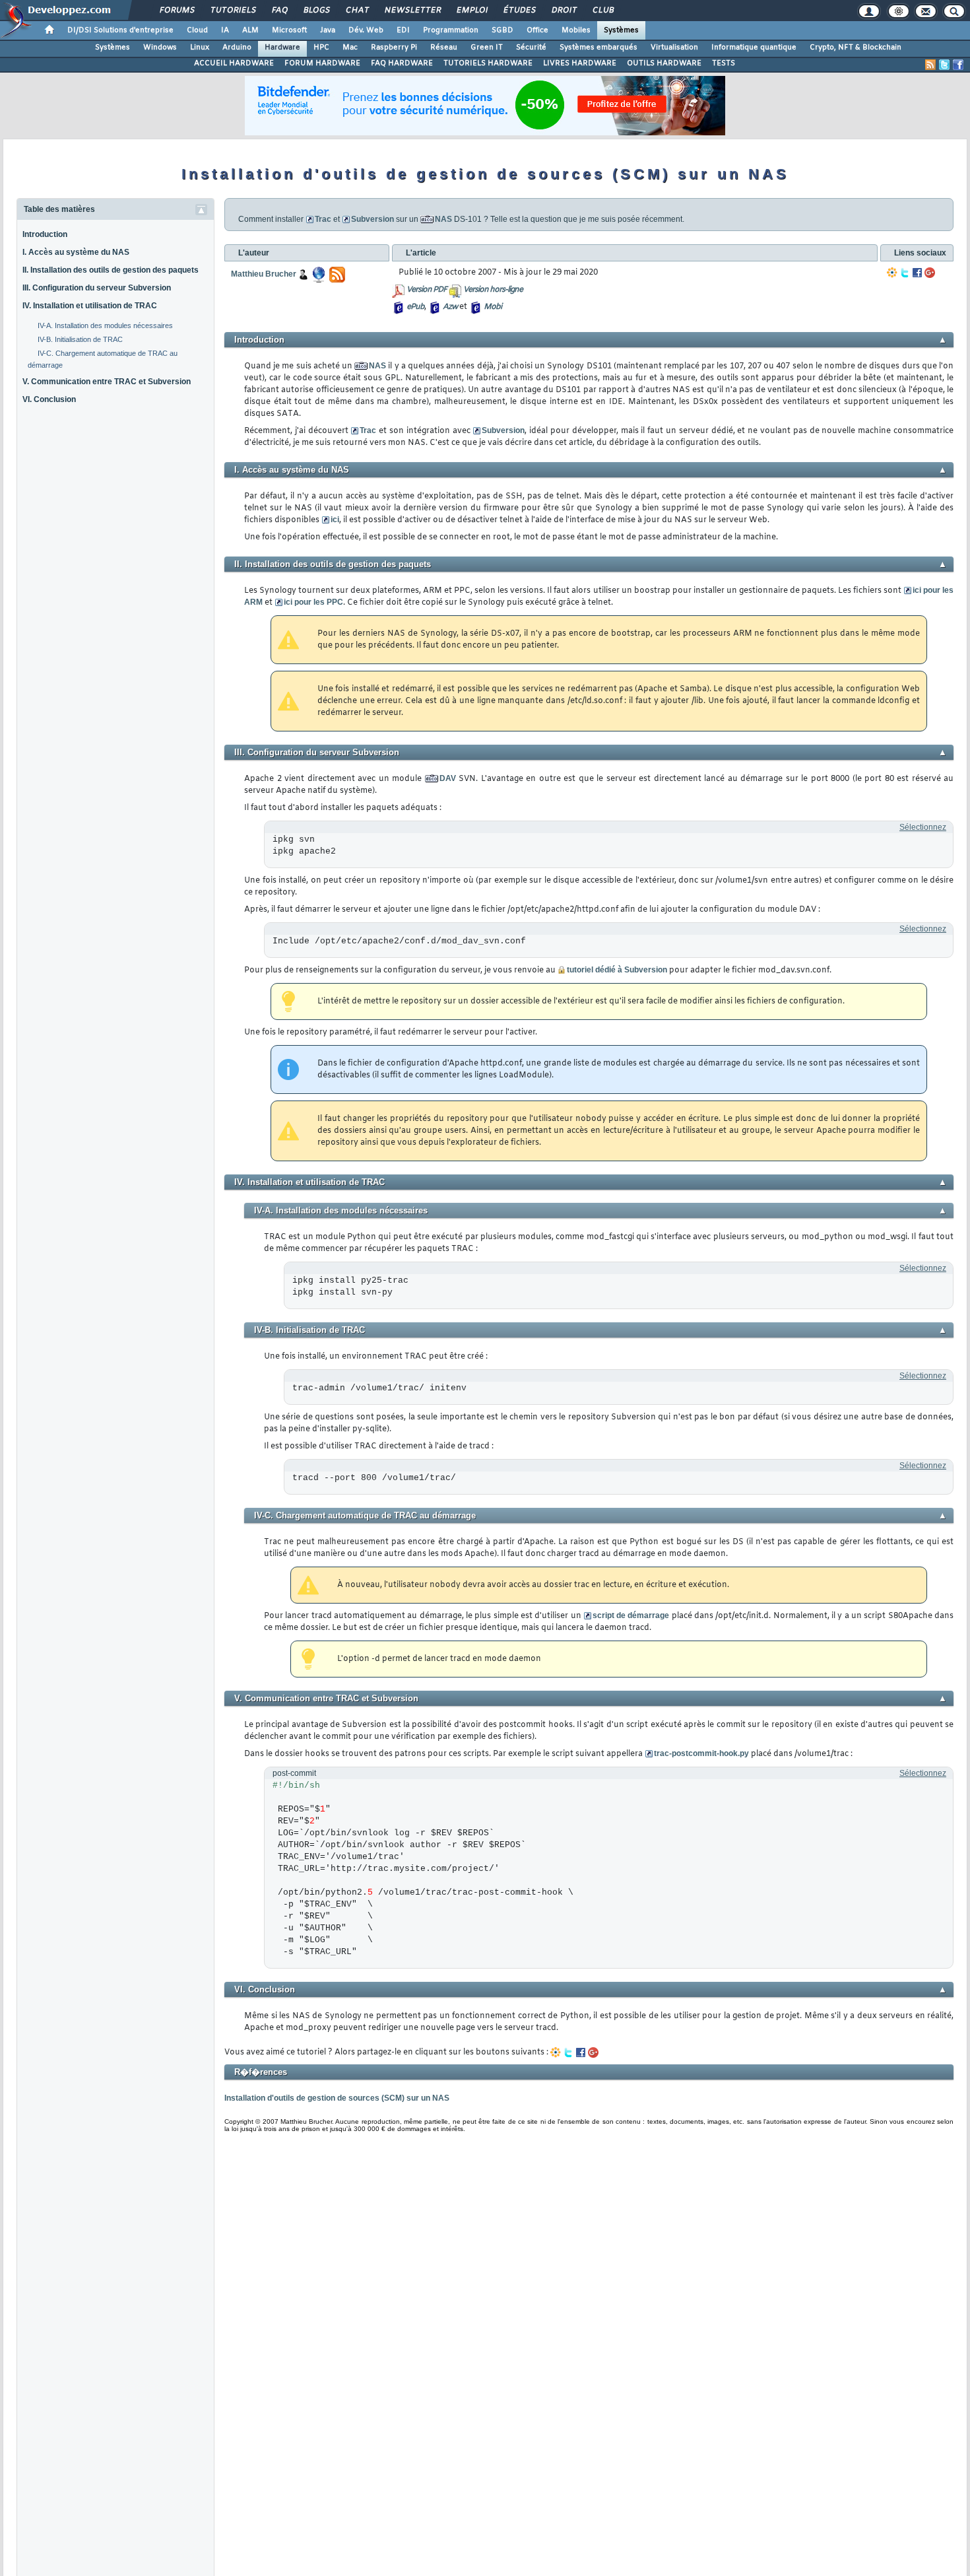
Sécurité (531, 48)
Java (328, 30)
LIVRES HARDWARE (580, 63)
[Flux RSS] (930, 65)
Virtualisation (674, 48)
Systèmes (621, 30)
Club (602, 11)
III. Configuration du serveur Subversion (97, 288)
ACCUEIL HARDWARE (234, 63)
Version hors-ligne (493, 290)
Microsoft (289, 30)
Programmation (451, 30)
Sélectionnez (923, 827)
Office (537, 30)
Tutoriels (233, 11)
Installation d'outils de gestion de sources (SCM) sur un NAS (337, 2098)
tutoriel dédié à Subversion (617, 970)
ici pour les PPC (313, 602)
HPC (321, 48)
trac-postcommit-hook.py (701, 1753)
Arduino (237, 48)
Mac (350, 48)
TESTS (724, 63)
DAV (448, 778)
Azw (450, 307)
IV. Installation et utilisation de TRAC (90, 306)
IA (225, 30)
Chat (357, 11)
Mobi (493, 307)
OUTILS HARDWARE (664, 63)
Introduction (45, 234)
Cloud (197, 30)
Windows (160, 48)
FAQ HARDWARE (402, 63)
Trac (323, 219)
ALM (250, 30)
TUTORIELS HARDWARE (488, 63)
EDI (403, 30)
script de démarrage (631, 1615)
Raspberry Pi (394, 48)
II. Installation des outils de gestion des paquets (111, 270)
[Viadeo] (892, 273)
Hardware (282, 48)
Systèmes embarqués (598, 48)
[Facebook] (917, 273)
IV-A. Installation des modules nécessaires (105, 325)
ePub (415, 307)
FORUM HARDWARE (322, 63)
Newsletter (412, 11)
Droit (564, 11)
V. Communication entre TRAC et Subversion (107, 382)
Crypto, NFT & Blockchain (856, 48)
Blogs (316, 11)
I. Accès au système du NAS (76, 252)
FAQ (279, 11)
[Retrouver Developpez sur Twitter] (944, 65)
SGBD (502, 30)
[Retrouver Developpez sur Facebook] (958, 65)
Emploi (471, 11)
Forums (177, 11)
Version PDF (427, 290)
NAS (443, 219)
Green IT (487, 48)
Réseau (444, 48)
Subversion (372, 219)
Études (519, 11)
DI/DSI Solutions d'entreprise (120, 30)
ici (335, 520)
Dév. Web (366, 30)
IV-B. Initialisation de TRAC (80, 339)
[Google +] (930, 273)
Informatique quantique (754, 48)
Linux (200, 48)
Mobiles (576, 30)
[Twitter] (905, 273)
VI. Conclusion (49, 399)
